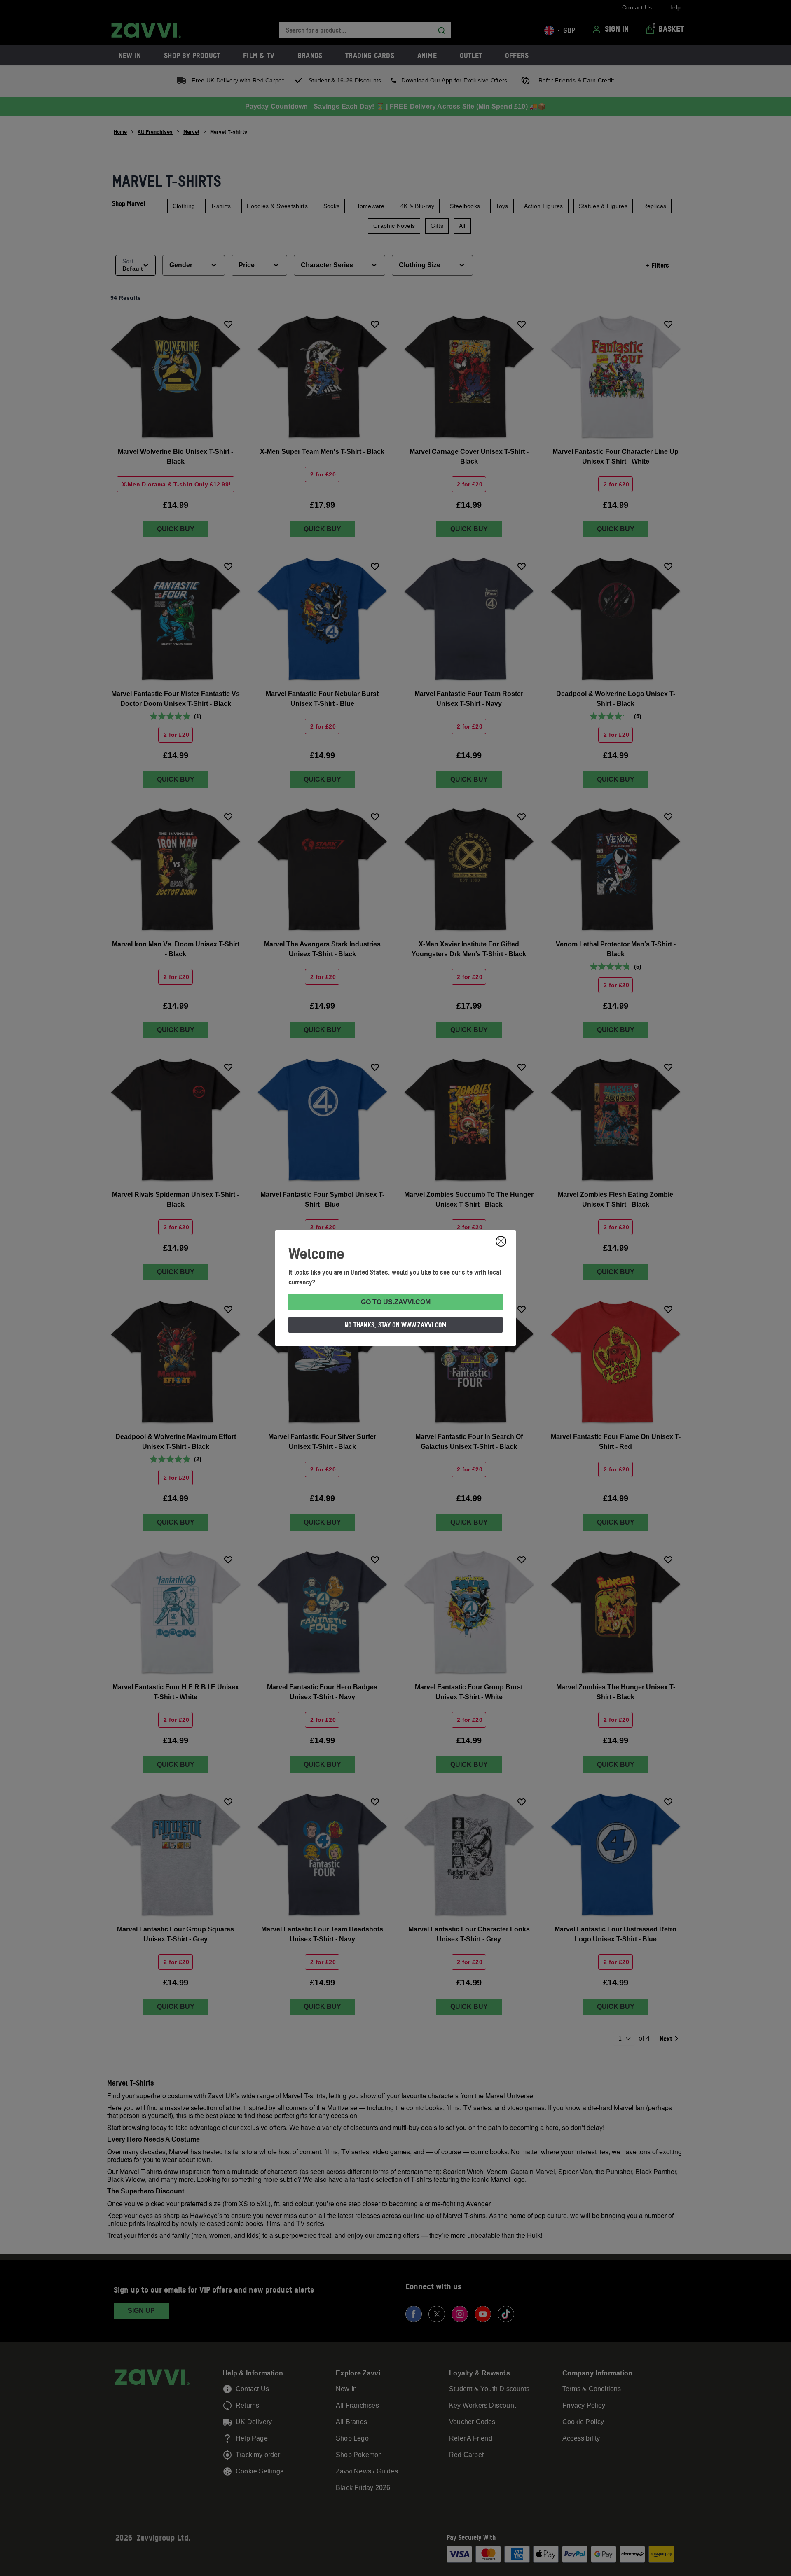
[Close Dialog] (501, 1241)
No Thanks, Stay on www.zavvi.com (395, 1325)
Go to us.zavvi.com (396, 1302)
